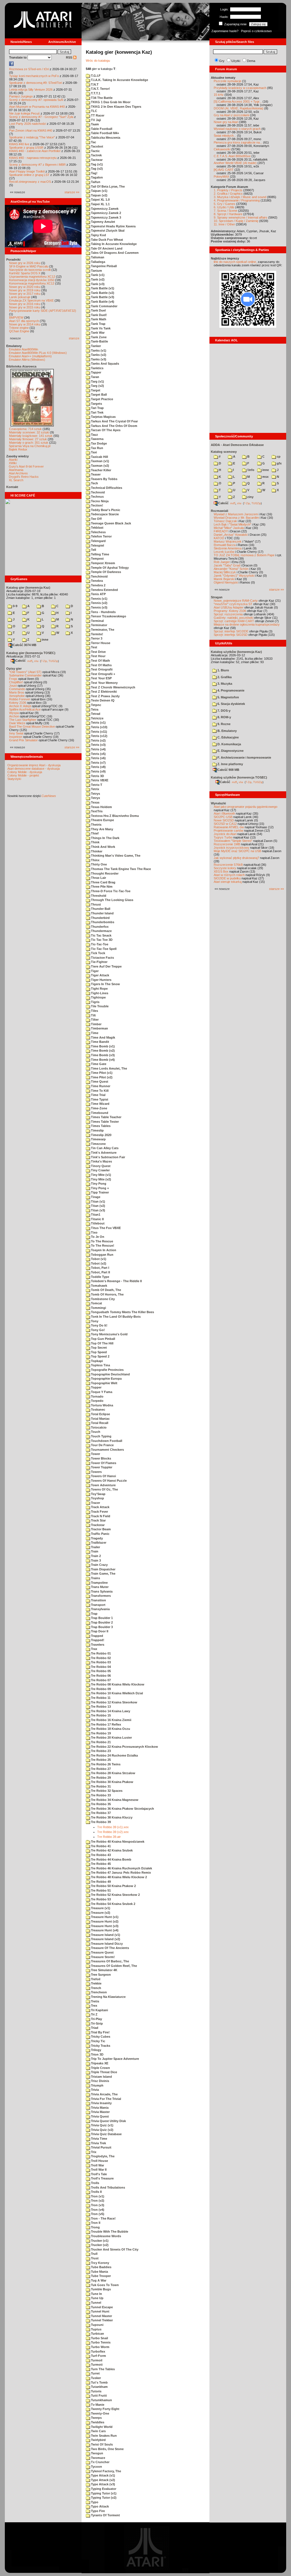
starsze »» (72, 192)
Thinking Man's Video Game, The (115, 856)
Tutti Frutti (98, 2396)
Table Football (101, 129)
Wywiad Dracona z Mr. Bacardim (236, 518)
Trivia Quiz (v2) (102, 2130)
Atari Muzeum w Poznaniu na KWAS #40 (37, 107)
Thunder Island (102, 913)
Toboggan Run (102, 1255)
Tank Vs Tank (100, 328)
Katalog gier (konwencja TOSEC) (31, 653)
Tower (95, 1454)
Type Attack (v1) (103, 2475)
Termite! (97, 634)
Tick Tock (98, 953)
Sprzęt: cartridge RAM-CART (234, 621)
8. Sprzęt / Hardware (228, 214)
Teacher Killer (101, 470)
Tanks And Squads (105, 364)
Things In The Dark (105, 838)
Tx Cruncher (100, 2462)
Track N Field (100, 1516)
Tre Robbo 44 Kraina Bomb (111, 1859)
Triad (94, 2028)
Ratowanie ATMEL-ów (229, 827)
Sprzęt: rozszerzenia (228, 614)
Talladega (98, 262)
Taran (95, 377)
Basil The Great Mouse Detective (32, 726)
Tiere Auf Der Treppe (106, 966)
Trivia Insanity (101, 2103)
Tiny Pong (98, 1184)
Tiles (94, 1011)
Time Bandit (100, 1042)
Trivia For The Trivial (106, 2099)
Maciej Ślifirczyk (225, 572)
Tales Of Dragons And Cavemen (114, 253)
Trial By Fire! (100, 2032)
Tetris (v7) (98, 763)
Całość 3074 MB (25, 645)
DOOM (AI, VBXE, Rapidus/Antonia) (239, 108)
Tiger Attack (100, 975)
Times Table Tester (104, 1122)
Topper (96, 1387)
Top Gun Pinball (103, 1339)
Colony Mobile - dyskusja (25, 772)
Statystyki (14, 779)
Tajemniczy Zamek (104, 209)
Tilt (93, 1015)
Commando (17, 689)
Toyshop (97, 1498)
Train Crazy (99, 1565)
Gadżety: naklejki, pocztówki (233, 618)
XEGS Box (221, 871)
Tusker (95, 2378)
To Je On (97, 1237)
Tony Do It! (99, 1325)
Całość (20, 661)
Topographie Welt (104, 1383)
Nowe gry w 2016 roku (25, 304)
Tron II (95, 2223)
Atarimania (16, 470)
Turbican (97, 2334)
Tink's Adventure (103, 1153)
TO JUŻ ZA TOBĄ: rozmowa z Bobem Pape (244, 555)
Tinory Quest (100, 1166)
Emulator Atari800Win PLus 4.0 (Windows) (38, 353)
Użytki (236, 61)
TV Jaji (95, 120)
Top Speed (98, 1352)
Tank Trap (98, 324)
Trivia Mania (99, 2108)
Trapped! (97, 1640)
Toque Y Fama (101, 1392)
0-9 (15, 606)
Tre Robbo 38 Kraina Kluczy (111, 1817)
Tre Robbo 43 (100, 1855)
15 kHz (219, 95)
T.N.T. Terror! (100, 89)
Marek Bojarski (224, 579)
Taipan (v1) (99, 191)
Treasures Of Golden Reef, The (114, 1966)
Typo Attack (99, 2506)
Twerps (96, 2418)
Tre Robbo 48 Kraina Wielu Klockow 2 (119, 1877)
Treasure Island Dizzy (106, 1944)
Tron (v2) (97, 2201)
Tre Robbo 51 (100, 1890)
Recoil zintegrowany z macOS (30, 182)
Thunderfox (99, 927)
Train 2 (95, 1556)
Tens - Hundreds (103, 612)
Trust (94, 2258)
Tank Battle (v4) (102, 302)
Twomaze (98, 2458)
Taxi (93, 452)
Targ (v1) (97, 381)
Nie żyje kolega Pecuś (24, 113)
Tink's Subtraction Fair (108, 1157)
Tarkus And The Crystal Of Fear (114, 421)
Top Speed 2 (100, 1356)
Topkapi (96, 1361)
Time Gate (98, 1064)
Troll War (97, 2165)
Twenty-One (100, 2413)
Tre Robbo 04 (100, 1667)
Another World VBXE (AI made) (235, 163)
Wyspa (14, 713)
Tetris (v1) (98, 723)
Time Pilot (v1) (101, 1073)
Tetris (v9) (98, 771)
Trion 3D (97, 2054)
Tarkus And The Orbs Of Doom (114, 426)
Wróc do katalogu (98, 61)
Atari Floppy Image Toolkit (27, 171)
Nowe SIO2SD (224, 820)
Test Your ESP (101, 678)
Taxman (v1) (100, 461)
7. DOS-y (224, 711)
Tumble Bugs (100, 2289)
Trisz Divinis (100, 2081)
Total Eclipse (100, 1414)
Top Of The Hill (102, 1343)
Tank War (97, 333)
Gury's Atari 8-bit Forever (26, 466)
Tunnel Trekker (101, 2320)
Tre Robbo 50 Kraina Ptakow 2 (113, 1886)
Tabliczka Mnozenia (105, 138)
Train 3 (95, 1560)
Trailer (95, 1547)
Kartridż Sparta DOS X (25, 273)
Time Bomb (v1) (102, 1046)
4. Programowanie (230, 690)
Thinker (96, 851)
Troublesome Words (106, 2236)
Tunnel (96, 2303)
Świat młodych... (225, 136)
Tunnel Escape (101, 2307)
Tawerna (97, 439)
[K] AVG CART (224, 170)
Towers (96, 1472)
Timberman (99, 1028)
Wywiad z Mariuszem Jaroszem (236, 514)
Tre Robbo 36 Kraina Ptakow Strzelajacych (122, 1809)
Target (95, 390)
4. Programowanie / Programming (237, 200)
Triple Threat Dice (104, 2072)
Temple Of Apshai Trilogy (109, 568)
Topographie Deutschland (110, 1374)
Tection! (97, 505)
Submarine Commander (25, 675)
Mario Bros (17, 692)
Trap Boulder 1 (101, 1618)
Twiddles (97, 2422)
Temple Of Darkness (106, 572)
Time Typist (99, 1099)
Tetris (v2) (98, 740)
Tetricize (97, 718)
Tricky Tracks (100, 2046)
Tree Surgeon (100, 1975)
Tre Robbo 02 (100, 1658)
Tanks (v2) (98, 355)
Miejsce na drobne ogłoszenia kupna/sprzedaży (247, 624)
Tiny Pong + (99, 1188)
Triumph (97, 2085)
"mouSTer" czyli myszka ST (233, 604)
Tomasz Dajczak (225, 521)
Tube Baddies (101, 2267)
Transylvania (100, 1609)
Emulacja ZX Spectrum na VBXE (31, 300)
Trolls (95, 2183)
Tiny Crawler (100, 1170)
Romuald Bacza (225, 545)
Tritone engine (19, 328)
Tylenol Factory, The (106, 2471)
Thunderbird (100, 918)
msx (265, 477)
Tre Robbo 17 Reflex (106, 1724)
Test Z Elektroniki (103, 692)
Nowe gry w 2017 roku (25, 294)
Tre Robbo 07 (100, 1680)
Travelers (97, 1645)
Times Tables (100, 1126)
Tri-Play (96, 2019)
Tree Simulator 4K (104, 1970)
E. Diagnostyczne (230, 751)
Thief (94, 833)
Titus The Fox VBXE (105, 1228)
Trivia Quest (99, 2116)
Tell (93, 550)
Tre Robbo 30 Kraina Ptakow (112, 1782)
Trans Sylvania (101, 1591)
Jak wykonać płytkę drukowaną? (236, 858)
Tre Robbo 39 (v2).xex (113, 1832)
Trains (95, 1578)
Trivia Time (99, 2139)
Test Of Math (100, 661)
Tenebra (96, 581)
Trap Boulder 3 (101, 1627)
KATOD (219, 538)
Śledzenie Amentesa (228, 548)
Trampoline (99, 1583)
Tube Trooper (100, 2276)
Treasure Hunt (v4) (104, 1930)
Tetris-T (96, 785)
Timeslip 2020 (101, 1135)
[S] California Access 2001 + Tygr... (238, 101)
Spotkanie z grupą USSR (26, 148)
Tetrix (95, 789)
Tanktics (97, 368)
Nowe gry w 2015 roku (25, 307)
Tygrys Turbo (223, 837)
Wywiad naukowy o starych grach (237, 129)
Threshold (98, 896)
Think (95, 842)
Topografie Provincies (107, 1370)
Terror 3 (96, 638)
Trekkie (96, 1983)
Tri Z (94, 2014)
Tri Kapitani (99, 2010)
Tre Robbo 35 (100, 1804)
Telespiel (97, 545)
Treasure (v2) (100, 1913)
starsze (74, 338)
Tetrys (95, 794)
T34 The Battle (101, 98)
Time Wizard (100, 1104)
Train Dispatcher (103, 1569)
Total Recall (99, 1423)
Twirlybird (98, 2440)
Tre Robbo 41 (100, 1846)
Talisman (97, 257)
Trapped (97, 1636)
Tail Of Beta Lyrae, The (107, 186)
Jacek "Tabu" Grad (227, 565)
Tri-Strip (96, 2023)
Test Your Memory (104, 683)
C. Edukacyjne (228, 737)
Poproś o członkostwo (256, 31)
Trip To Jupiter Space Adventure (115, 2059)
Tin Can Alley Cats (104, 1148)
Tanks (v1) (98, 350)
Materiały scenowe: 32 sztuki (29, 432)
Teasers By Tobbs (104, 479)
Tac (93, 142)
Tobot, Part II (100, 1272)
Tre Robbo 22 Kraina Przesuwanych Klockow (124, 1747)
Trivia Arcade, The (104, 2094)
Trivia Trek (98, 2143)
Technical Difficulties (106, 488)
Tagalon (96, 177)
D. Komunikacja (229, 744)
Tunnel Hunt (100, 2311)
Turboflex (98, 2351)
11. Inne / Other (224, 224)
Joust (13, 686)
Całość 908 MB (228, 770)
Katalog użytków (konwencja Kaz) (236, 652)
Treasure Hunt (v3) (104, 1926)
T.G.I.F (95, 76)
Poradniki (13, 260)
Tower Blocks (101, 1458)
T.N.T (94, 84)
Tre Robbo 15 (100, 1715)
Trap (94, 1614)
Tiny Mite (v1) (101, 1175)
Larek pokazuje (20, 297)
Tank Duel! (98, 315)
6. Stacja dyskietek (231, 704)
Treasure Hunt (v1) (104, 1917)
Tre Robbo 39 (100, 1822)
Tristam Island (101, 2077)
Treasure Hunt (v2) (104, 1921)
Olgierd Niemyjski (226, 582)
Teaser (95, 474)
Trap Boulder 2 (101, 1622)
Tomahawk (99, 1286)
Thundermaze (101, 931)
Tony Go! (97, 1330)
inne (45, 640)
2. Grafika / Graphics (228, 194)
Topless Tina (100, 1365)
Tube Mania (99, 2272)
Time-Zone (99, 1108)
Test (94, 647)
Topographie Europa (106, 1379)
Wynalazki (218, 803)
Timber (96, 1024)
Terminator (99, 625)
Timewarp (98, 1139)
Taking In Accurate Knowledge (113, 244)
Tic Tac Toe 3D (101, 940)
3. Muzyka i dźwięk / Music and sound (240, 197)
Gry (222, 61)
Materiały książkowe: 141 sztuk (31, 436)
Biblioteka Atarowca (21, 366)
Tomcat (96, 1303)
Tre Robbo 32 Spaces (106, 1791)
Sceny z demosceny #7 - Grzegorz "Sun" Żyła (41, 117)
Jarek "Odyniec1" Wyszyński (234, 576)
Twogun (97, 2453)
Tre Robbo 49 (100, 1882)
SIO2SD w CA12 (225, 824)
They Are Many (102, 829)
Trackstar (97, 1525)
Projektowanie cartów (228, 831)
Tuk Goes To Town (104, 2285)
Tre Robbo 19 (100, 1733)
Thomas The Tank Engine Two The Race (120, 869)
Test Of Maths (101, 665)
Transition (98, 1600)
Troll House (99, 2161)
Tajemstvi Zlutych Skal (107, 231)
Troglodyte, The (102, 2156)
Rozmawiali (220, 511)
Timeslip (97, 1130)
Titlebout (97, 1223)
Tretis (95, 2001)
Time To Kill (99, 1091)
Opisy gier (14, 669)
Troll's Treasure (102, 2178)
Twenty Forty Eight (105, 2409)
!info (250, 470)
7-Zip (44, 661)
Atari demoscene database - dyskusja (34, 769)
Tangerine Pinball (103, 266)
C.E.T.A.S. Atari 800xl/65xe (232, 156)
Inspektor (16, 737)
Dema (251, 61)
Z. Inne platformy (230, 764)
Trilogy (96, 2050)
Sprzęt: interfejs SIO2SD (231, 635)
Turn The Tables (102, 2369)
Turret (95, 2373)
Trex (94, 2006)
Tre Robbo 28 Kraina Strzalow (113, 1773)
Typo (94, 2502)
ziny (250, 497)
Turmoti (96, 2365)
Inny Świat (16, 733)
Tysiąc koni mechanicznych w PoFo (34, 76)
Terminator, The (102, 630)
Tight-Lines (99, 993)
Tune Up (97, 2298)
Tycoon (96, 2467)
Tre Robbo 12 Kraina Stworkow (114, 1702)
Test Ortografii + (103, 674)
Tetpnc (96, 705)
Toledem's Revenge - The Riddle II (116, 1281)
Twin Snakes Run (103, 2436)
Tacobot (97, 146)
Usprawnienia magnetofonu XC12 (32, 277)
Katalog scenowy (224, 452)
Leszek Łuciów (224, 552)
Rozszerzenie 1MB (227, 844)
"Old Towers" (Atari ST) (25, 672)
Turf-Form (98, 2356)
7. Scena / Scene (225, 211)
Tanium (96, 271)
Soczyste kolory (225, 868)
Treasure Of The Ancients (110, 1948)
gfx (279, 463)
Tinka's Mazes (101, 1161)
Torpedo (97, 1401)
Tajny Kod (98, 235)
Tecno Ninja (99, 501)
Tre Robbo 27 (100, 1769)
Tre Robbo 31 (100, 1786)
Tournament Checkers (107, 1450)
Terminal (97, 621)
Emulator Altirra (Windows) (27, 360)
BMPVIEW (16, 317)
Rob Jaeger (222, 562)
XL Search (16, 480)
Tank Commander (104, 306)
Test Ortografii (101, 669)
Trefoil (95, 1979)
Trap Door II (99, 1631)
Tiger (94, 971)
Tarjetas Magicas (103, 417)
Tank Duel (98, 310)
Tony (94, 1321)
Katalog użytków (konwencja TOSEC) (239, 777)
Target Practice (102, 399)
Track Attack (100, 1507)
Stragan (217, 597)
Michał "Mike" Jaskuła (229, 528)
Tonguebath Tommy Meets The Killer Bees (122, 1312)
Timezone (98, 1144)
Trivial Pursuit (101, 2147)
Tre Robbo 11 (100, 1698)
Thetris (96, 825)
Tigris (95, 1002)
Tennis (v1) (99, 599)
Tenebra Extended (104, 590)
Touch (95, 1432)
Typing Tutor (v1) (103, 2493)
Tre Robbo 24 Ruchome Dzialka (114, 1755)
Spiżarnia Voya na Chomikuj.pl (30, 446)
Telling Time (100, 554)
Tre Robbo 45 (100, 1864)
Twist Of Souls (101, 2444)
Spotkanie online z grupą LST (29, 175)
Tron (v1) (97, 2196)
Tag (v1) (96, 164)
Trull (94, 2254)
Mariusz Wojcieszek (228, 541)
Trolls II (96, 2192)
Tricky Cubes (100, 2037)
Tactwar (96, 160)
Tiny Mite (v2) (101, 1179)
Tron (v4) (97, 2210)
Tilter (94, 1020)
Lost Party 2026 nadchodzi (28, 124)
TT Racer (97, 115)
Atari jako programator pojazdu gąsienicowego (246, 807)
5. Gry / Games (225, 204)
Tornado (97, 1396)
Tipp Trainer (99, 1192)
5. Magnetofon (228, 697)
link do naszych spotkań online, (235, 262)
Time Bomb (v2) (102, 1051)
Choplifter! (16, 682)
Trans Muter (99, 1587)
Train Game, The (103, 1574)
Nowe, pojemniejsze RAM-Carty (236, 601)
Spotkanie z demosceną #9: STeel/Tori (36, 83)
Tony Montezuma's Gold (109, 1334)
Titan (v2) (98, 1206)
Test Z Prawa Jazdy (105, 696)
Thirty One (98, 864)
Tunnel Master (101, 2316)
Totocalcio (98, 1427)
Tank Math (98, 319)
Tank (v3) (97, 284)
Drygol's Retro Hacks (24, 477)
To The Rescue (102, 1241)
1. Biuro (223, 670)
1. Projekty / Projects (228, 190)
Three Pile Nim (101, 887)
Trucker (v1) (99, 2241)
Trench (96, 1988)
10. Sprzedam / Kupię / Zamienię (236, 221)
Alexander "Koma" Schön (231, 569)
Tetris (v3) (98, 745)
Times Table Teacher (106, 1117)
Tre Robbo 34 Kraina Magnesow (114, 1800)
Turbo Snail (99, 2338)
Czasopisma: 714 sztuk (25, 429)
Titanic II (97, 1219)
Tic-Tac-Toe (99, 944)
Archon (14, 716)
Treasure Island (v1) (105, 1935)
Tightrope (98, 997)
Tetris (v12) (99, 736)
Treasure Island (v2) (105, 1939)
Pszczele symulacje (227, 81)
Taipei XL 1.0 (100, 200)
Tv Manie (97, 2405)
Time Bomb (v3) (102, 1055)
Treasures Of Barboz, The (110, 1961)
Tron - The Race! (103, 2218)
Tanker (95, 346)
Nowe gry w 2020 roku (25, 287)
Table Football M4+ (105, 133)
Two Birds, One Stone (107, 2449)
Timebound (99, 1113)
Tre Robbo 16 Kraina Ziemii (111, 1720)
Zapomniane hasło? (225, 31)
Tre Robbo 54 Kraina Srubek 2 (113, 1904)
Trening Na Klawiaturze (108, 1997)
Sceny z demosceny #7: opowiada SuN (36, 100)
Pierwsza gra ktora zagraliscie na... (238, 142)
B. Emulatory (227, 731)
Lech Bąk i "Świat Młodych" (232, 524)
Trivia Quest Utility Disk (108, 2121)
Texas (95, 802)
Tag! (94, 173)
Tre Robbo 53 (100, 1899)
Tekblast (97, 528)
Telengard (98, 541)
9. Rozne (224, 724)
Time (94, 1033)
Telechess (98, 532)
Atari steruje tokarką (228, 882)
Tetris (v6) (98, 758)
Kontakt (12, 487)
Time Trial (98, 1095)
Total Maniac (100, 1419)
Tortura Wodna (102, 1405)
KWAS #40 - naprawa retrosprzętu (33, 158)
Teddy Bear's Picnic (105, 510)
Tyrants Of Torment (105, 2515)
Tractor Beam (100, 1529)
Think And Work (103, 847)
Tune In (96, 2294)
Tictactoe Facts (102, 958)
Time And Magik (103, 1037)
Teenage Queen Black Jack (111, 523)
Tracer (95, 1503)
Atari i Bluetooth (224, 813)
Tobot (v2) (98, 1263)
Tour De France (102, 1445)
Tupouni (97, 2325)
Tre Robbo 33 (100, 1795)
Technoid (97, 492)
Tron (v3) (97, 2205)
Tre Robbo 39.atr (109, 1837)
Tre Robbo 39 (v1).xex (113, 1827)
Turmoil (96, 2360)
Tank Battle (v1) (102, 288)
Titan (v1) (98, 1201)
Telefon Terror (101, 536)
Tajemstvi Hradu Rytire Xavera (113, 226)
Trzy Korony (100, 2263)
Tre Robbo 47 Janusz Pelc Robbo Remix (120, 1873)
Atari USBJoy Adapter (229, 607)
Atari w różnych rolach (229, 875)
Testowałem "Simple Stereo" (233, 841)
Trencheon (98, 1992)
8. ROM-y (224, 717)
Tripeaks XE (99, 2063)
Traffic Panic (100, 1534)
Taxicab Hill (99, 457)
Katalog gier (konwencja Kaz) (28, 588)
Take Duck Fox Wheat (107, 240)
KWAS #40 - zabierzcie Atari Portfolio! (35, 151)
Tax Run (97, 448)
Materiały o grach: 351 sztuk (29, 443)
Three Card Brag (103, 882)
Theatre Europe (102, 820)
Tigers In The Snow (105, 984)
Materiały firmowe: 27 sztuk (28, 439)
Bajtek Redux (18, 449)
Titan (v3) (98, 1210)
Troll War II (98, 2170)
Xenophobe (17, 696)
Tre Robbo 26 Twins (105, 1764)
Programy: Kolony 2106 (230, 611)
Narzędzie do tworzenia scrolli (30, 270)
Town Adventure (103, 1485)
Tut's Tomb (99, 2382)
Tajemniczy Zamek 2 (106, 213)
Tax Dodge (98, 443)
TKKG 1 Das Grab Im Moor (110, 102)
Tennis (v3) (99, 607)
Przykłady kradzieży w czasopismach (240, 88)
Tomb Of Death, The (106, 1290)
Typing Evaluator (103, 2489)
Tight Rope (99, 989)
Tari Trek (97, 412)
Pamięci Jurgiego (21, 96)
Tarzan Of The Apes (105, 430)
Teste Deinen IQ (102, 700)
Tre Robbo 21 (100, 1742)
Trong (95, 2227)
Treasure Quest (102, 1952)
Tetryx (95, 798)
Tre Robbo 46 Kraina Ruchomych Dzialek (121, 1868)
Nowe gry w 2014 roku (25, 324)
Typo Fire (97, 2511)
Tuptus (96, 2329)
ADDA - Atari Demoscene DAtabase (237, 445)
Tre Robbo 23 (100, 1751)
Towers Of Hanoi (103, 1476)
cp (278, 456)
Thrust (95, 904)
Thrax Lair (98, 878)
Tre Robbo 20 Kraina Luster (111, 1738)
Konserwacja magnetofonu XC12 (32, 283)
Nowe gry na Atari (226, 122)
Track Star (98, 1520)
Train (94, 1551)
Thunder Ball (100, 909)
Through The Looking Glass (112, 900)
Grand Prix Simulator (23, 740)
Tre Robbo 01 (100, 1653)
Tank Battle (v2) (102, 293)
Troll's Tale (98, 2174)
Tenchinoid (99, 576)
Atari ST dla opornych (24, 321)
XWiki (13, 463)
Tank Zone (98, 337)
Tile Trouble (99, 1006)
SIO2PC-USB (223, 817)
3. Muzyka (224, 684)
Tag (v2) (96, 169)
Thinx (95, 860)
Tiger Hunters (101, 980)
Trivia (94, 2090)
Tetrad (95, 714)
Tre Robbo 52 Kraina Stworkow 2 (115, 1895)
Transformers (100, 1596)
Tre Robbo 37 (100, 1813)
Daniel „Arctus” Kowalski (231, 535)
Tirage (95, 1197)
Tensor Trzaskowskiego (108, 616)
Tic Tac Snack (101, 935)
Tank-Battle (99, 341)
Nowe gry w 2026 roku (25, 263)
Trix (93, 2152)
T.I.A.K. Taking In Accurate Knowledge (119, 80)
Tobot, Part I (100, 1268)
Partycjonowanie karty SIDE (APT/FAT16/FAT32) (43, 311)
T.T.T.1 (95, 93)
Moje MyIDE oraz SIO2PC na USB (237, 851)
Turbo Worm (100, 2347)
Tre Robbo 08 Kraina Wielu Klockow (117, 1684)
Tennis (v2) (99, 603)
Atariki (13, 460)
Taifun (95, 182)
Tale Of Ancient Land (106, 248)
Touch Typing (101, 1436)
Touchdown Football (106, 1441)
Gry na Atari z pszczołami (231, 115)
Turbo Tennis (100, 2342)
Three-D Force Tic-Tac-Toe (110, 891)
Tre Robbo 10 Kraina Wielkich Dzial (117, 1693)
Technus (97, 497)
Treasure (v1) (100, 1908)
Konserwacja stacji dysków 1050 (32, 280)
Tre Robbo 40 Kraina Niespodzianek (117, 1842)
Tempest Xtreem (103, 563)
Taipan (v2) (99, 195)
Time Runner (100, 1086)
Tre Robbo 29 (100, 1778)
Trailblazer (98, 1543)
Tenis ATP (98, 594)
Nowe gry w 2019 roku (25, 290)
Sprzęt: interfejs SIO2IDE (231, 631)
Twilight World (101, 2427)
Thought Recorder (104, 873)
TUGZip (53, 661)
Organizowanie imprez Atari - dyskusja (34, 765)
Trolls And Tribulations (108, 2187)
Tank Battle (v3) (102, 297)
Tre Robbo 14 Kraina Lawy (110, 1711)
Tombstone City (102, 1299)
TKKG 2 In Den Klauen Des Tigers (116, 107)
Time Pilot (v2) (101, 1077)
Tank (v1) (97, 275)
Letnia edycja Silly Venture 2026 (31, 90)
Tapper (96, 372)
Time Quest (99, 1082)
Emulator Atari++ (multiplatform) (30, 356)
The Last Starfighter (23, 720)
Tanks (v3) (98, 359)
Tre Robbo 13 (100, 1707)
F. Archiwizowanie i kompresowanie (244, 757)
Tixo (94, 1232)
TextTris (96, 811)
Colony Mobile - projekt (23, 775)
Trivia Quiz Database (106, 2134)
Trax (94, 1649)
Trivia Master (100, 2112)
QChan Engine (19, 331)
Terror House (100, 643)
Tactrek (96, 155)
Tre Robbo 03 (100, 1662)
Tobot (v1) (98, 1259)
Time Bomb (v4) (102, 1060)
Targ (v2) (97, 386)
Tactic (95, 151)
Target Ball (98, 395)
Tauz (94, 435)
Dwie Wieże (17, 723)
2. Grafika (224, 677)
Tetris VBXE (99, 780)
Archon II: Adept (20, 706)
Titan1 (95, 1215)
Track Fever (99, 1512)
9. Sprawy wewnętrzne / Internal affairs (241, 217)
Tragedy (96, 1538)
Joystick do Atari (225, 834)
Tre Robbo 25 (100, 1760)
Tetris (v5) (98, 754)
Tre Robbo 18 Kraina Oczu (110, 1729)
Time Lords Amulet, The (109, 1068)
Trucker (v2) (99, 2245)
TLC (94, 111)
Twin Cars (98, 2431)
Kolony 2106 (18, 703)
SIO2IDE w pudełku (227, 878)
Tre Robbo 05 (100, 1671)
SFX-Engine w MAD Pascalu (29, 266)
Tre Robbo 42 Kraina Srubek (111, 1850)
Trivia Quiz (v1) (102, 2125)
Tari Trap (97, 408)
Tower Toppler (101, 1467)
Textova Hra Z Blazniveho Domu (115, 816)
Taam (94, 124)
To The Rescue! (102, 1246)
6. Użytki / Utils (224, 207)
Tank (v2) (97, 279)
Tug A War (98, 2280)
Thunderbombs (102, 922)
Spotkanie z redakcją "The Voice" (32, 137)
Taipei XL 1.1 (100, 204)
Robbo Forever (20, 699)
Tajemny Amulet (103, 222)
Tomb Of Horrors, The (107, 1294)
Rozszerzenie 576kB (228, 865)
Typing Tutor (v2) (103, 2498)
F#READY (221, 531)
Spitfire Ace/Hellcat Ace (25, 709)
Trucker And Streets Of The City (114, 2249)
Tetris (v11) (99, 732)
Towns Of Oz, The (104, 1489)
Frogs (13, 679)
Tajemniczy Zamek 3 (106, 217)
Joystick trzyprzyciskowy (231, 848)
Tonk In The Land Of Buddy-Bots (115, 1317)
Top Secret (98, 1348)
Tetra (94, 709)
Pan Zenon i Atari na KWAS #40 (31, 130)
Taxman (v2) (100, 466)
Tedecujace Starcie (104, 514)
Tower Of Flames (103, 1463)
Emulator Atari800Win (23, 349)
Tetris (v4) (98, 749)
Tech (94, 483)
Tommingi (98, 1308)
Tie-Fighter (99, 962)
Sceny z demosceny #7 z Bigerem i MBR (37, 165)
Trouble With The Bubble (109, 2232)
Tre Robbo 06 (100, 1676)
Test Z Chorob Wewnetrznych (113, 687)
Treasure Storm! (102, 1957)
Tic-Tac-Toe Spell (103, 949)
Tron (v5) (97, 2214)
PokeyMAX (221, 177)
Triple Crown (100, 2068)
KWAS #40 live (19, 144)
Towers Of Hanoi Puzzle (108, 1481)
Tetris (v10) (99, 727)
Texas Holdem (101, 807)
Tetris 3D (97, 776)
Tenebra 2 (98, 585)
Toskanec (98, 1410)
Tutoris (96, 2391)
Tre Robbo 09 (100, 1689)
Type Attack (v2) (103, 2480)
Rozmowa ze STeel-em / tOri (29, 69)
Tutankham (99, 2387)
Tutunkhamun (101, 2400)
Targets (96, 404)
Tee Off (96, 519)
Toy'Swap (98, 1494)
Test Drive (98, 652)
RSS (69, 57)
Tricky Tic (98, 2041)
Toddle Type (100, 1277)
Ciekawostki (222, 149)
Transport (98, 1605)
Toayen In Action (103, 1250)
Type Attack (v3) (103, 2484)
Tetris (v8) (98, 767)
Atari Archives (18, 473)
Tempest (97, 559)
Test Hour (98, 656)
